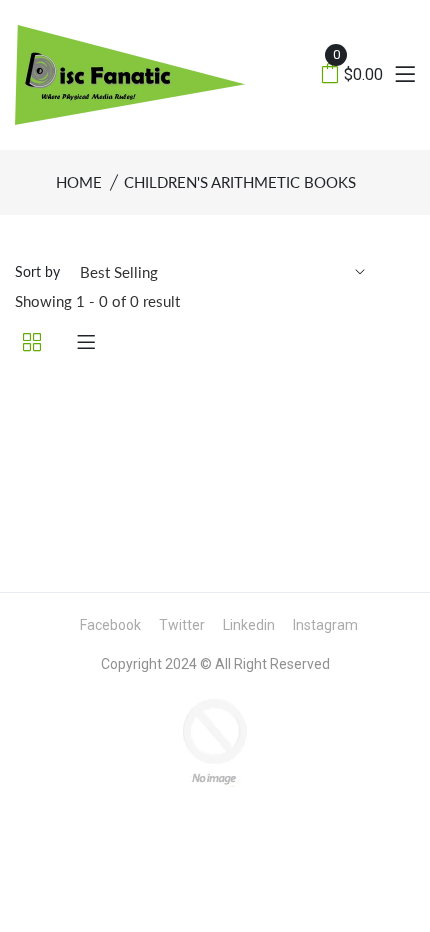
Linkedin (249, 625)
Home (79, 182)
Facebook (110, 625)
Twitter (182, 625)
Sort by (37, 271)
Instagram (325, 625)
